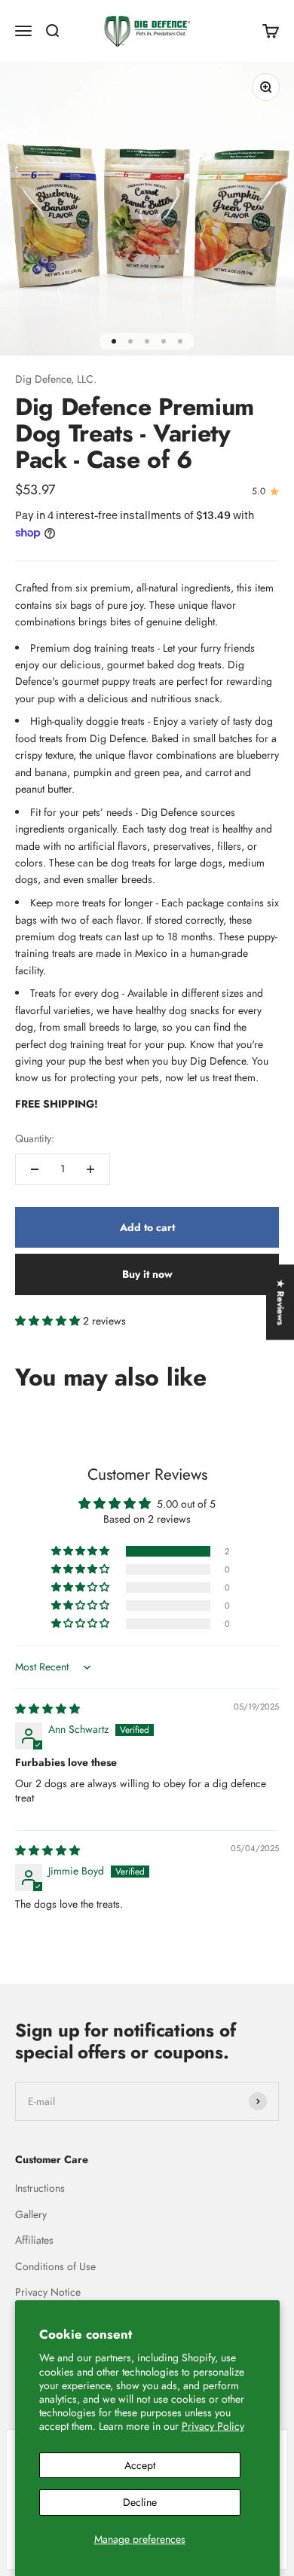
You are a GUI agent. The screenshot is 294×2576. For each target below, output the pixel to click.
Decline (140, 2502)
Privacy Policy (213, 2426)
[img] (47, 1709)
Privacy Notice (48, 2292)
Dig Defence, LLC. (56, 379)
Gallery (31, 2214)
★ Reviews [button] (280, 1302)
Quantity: (35, 1138)
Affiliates (34, 2240)
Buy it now (147, 1274)
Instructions (40, 2188)
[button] (49, 1321)
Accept (140, 2465)
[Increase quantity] (90, 1169)
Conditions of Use (55, 2266)
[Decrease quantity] (35, 1169)
